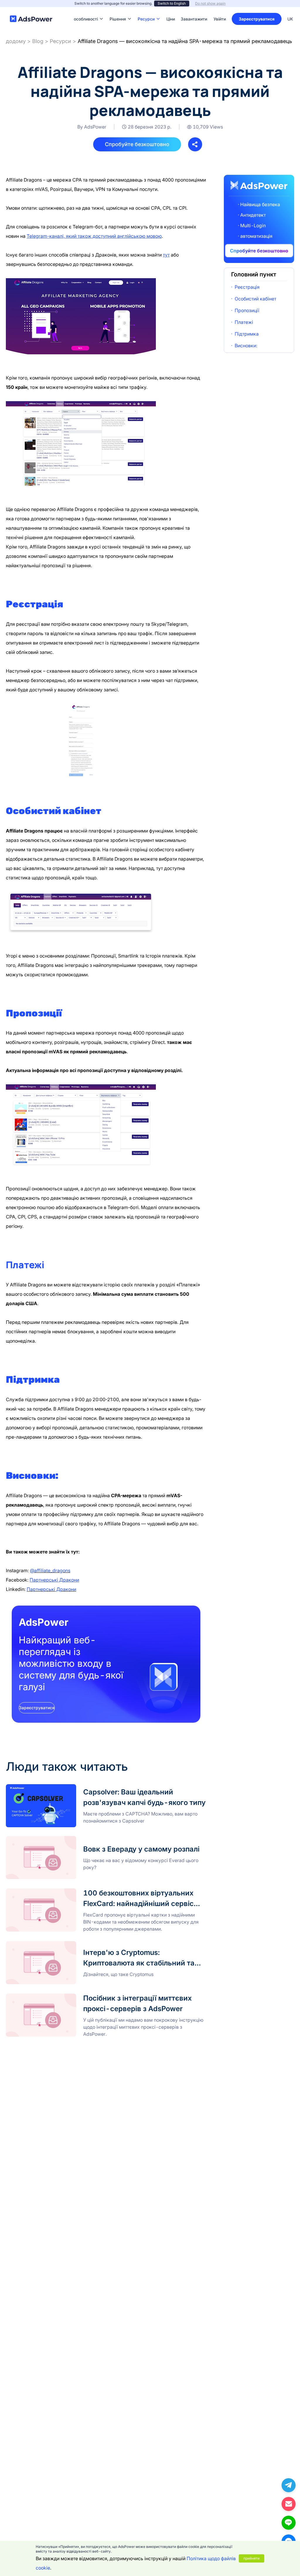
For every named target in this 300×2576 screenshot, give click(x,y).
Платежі (244, 322)
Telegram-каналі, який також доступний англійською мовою (94, 236)
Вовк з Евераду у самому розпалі (44, 1840)
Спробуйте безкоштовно (137, 144)
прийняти (252, 2558)
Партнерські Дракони (54, 1580)
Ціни (171, 10)
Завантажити (194, 10)
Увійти (220, 19)
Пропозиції (247, 310)
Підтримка (247, 334)
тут (166, 255)
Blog (38, 41)
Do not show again (210, 3)
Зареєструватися (257, 19)
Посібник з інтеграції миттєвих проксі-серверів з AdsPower (73, 1996)
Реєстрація (247, 287)
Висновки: (246, 346)
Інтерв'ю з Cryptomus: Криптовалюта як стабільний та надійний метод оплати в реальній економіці (105, 1948)
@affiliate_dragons (50, 1570)
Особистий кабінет (255, 299)
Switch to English (172, 3)
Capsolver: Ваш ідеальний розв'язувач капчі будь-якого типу (75, 1788)
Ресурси (60, 41)
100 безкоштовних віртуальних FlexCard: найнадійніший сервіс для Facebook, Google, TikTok (103, 1895)
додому (16, 41)
